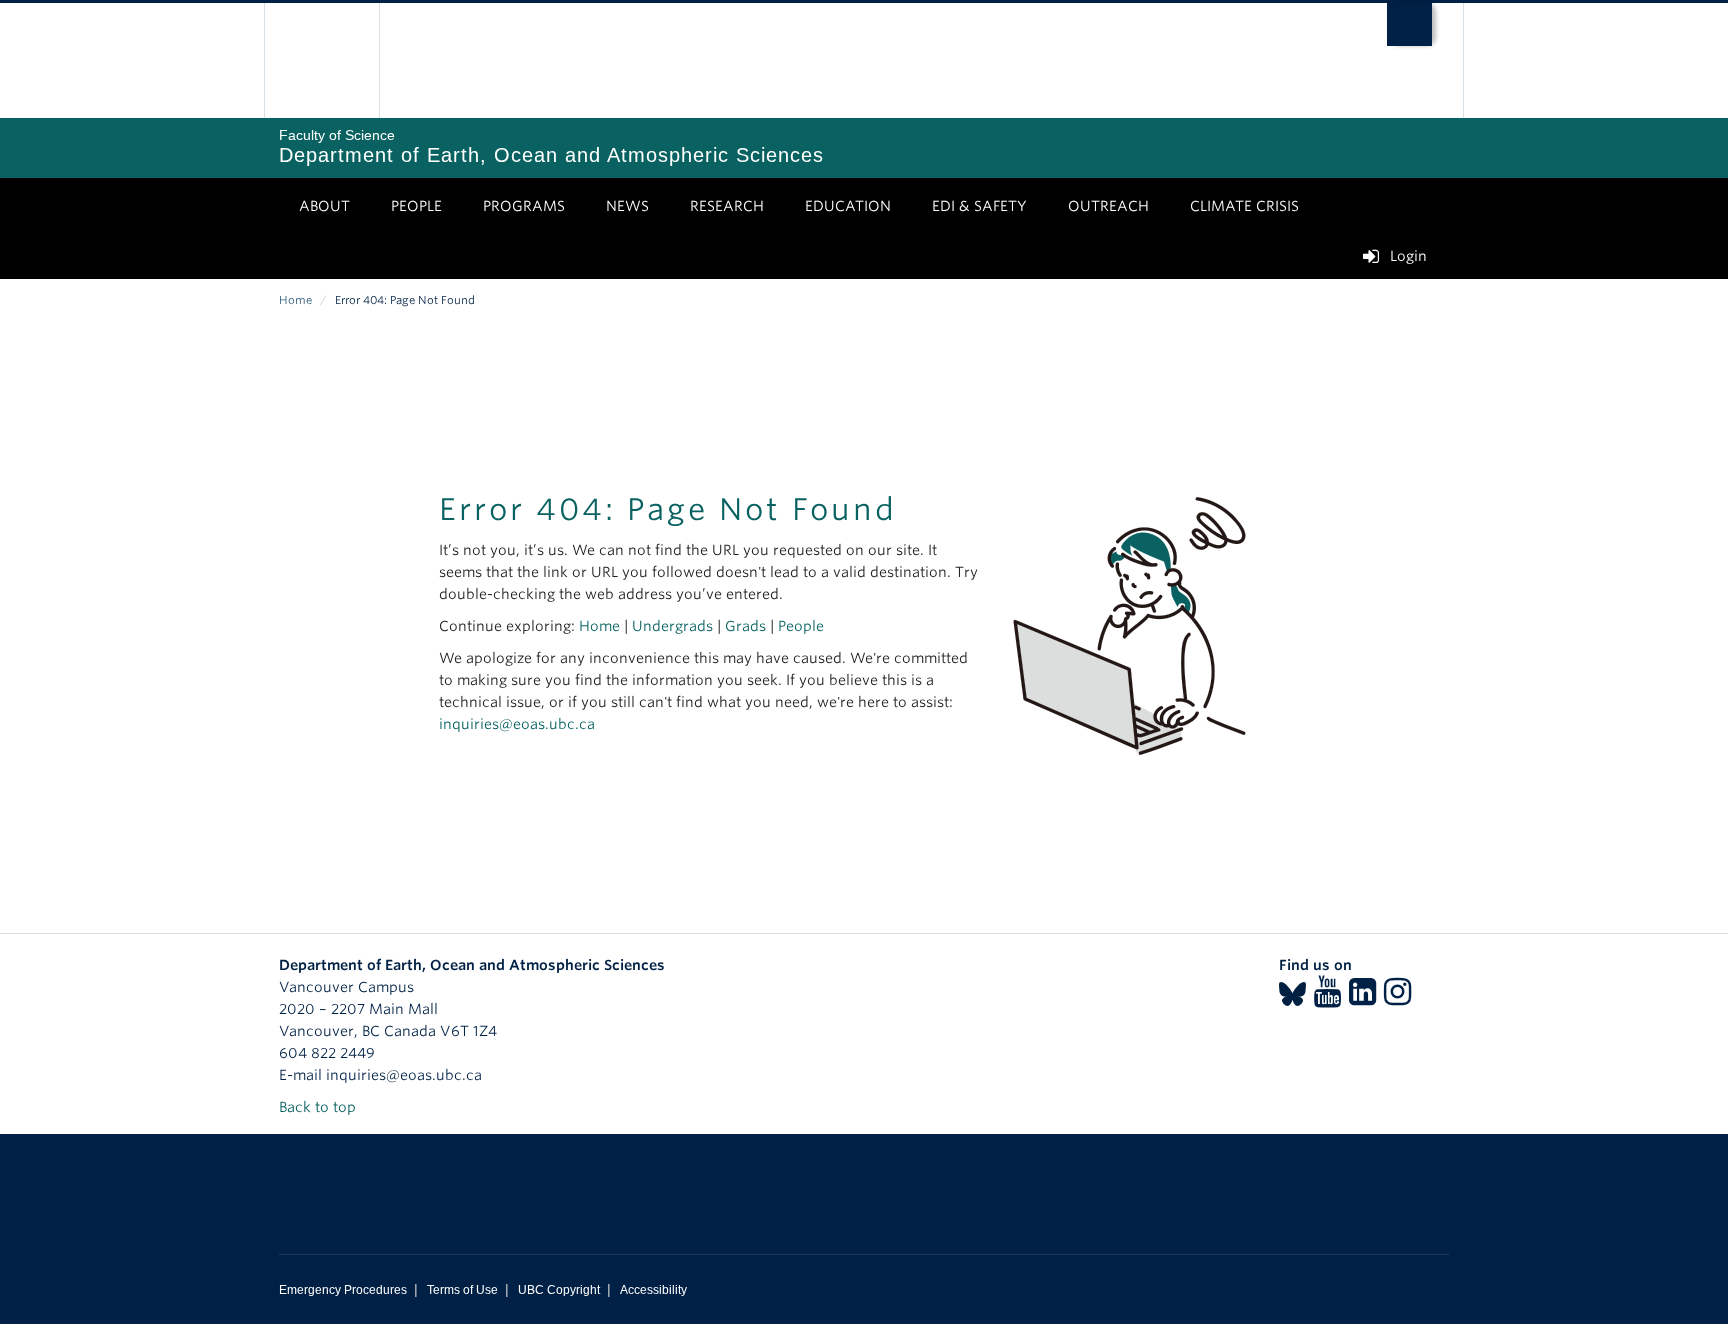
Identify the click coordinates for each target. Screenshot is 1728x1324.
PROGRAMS (524, 206)
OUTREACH (1108, 206)
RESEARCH (727, 206)
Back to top (319, 1107)
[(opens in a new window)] (1292, 998)
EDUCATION (848, 206)
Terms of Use (462, 1290)
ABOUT (324, 206)
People (801, 626)
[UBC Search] (1409, 24)
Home (295, 300)
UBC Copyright (559, 1290)
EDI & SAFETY (979, 206)
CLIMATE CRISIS (1244, 206)
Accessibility (653, 1290)
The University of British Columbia (321, 60)
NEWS (627, 206)
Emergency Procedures (343, 1290)
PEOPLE (416, 206)
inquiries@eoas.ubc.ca (517, 724)
